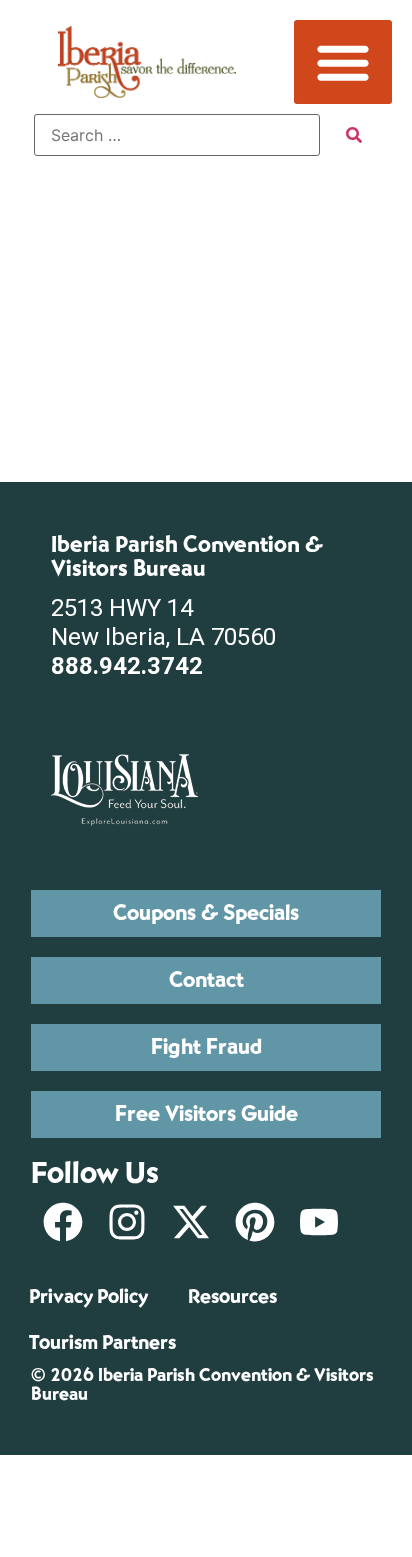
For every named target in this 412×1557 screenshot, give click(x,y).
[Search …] (177, 135)
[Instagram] (127, 1222)
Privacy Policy (88, 1296)
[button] (343, 62)
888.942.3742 (127, 666)
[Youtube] (319, 1222)
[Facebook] (63, 1222)
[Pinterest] (255, 1222)
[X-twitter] (191, 1222)
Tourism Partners (102, 1342)
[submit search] (354, 135)
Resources (232, 1296)
